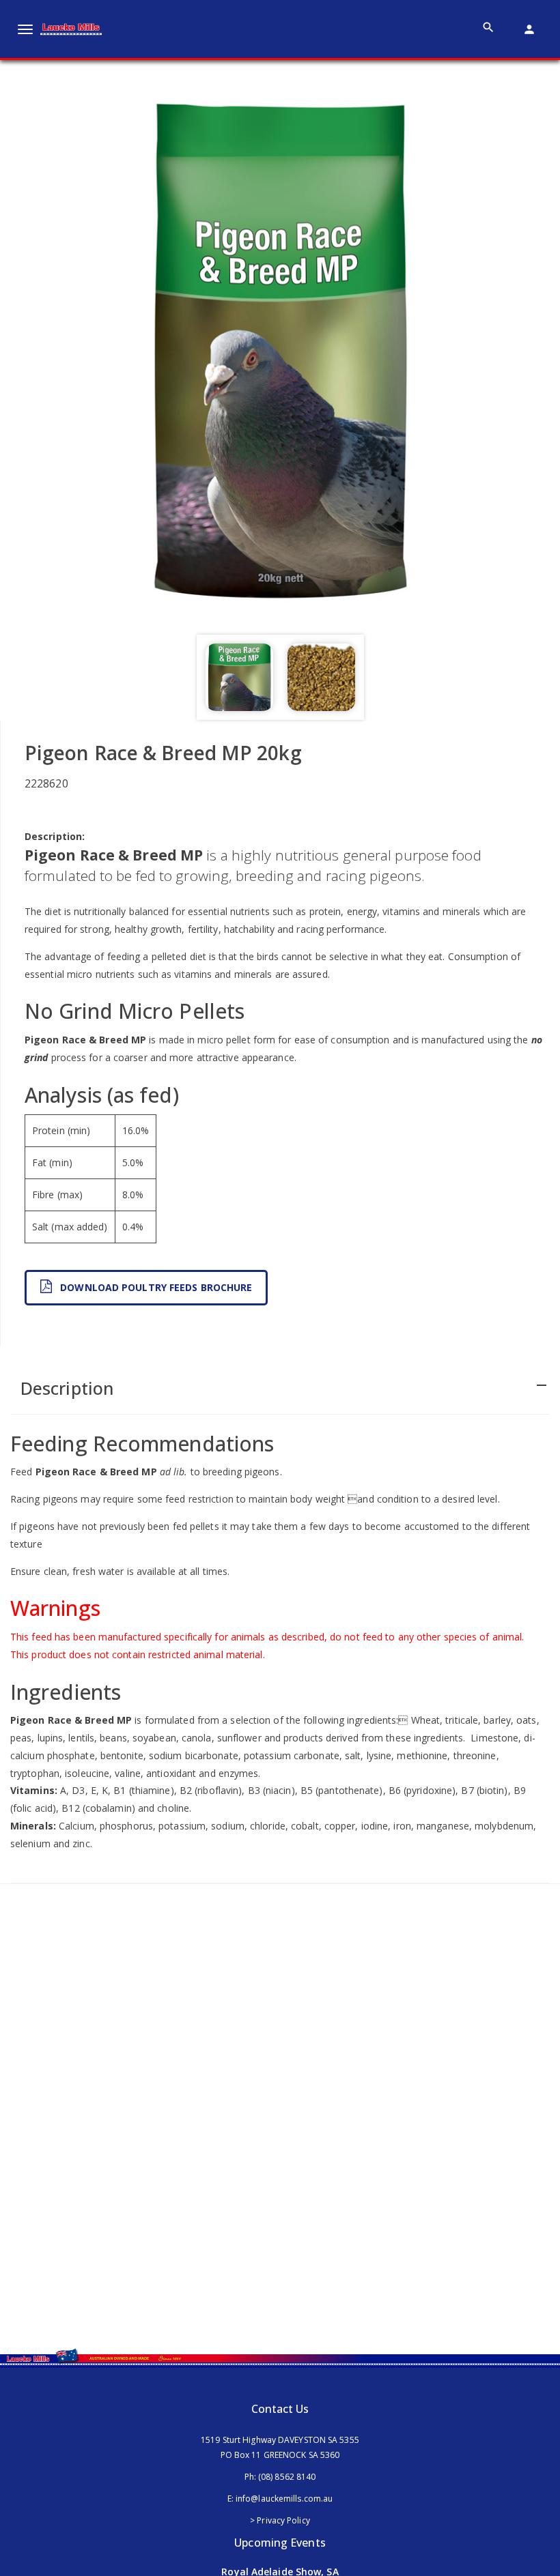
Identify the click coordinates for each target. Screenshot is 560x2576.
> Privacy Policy (280, 2520)
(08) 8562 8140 (287, 2477)
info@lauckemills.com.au (284, 2499)
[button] (280, 1387)
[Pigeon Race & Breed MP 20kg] (280, 347)
